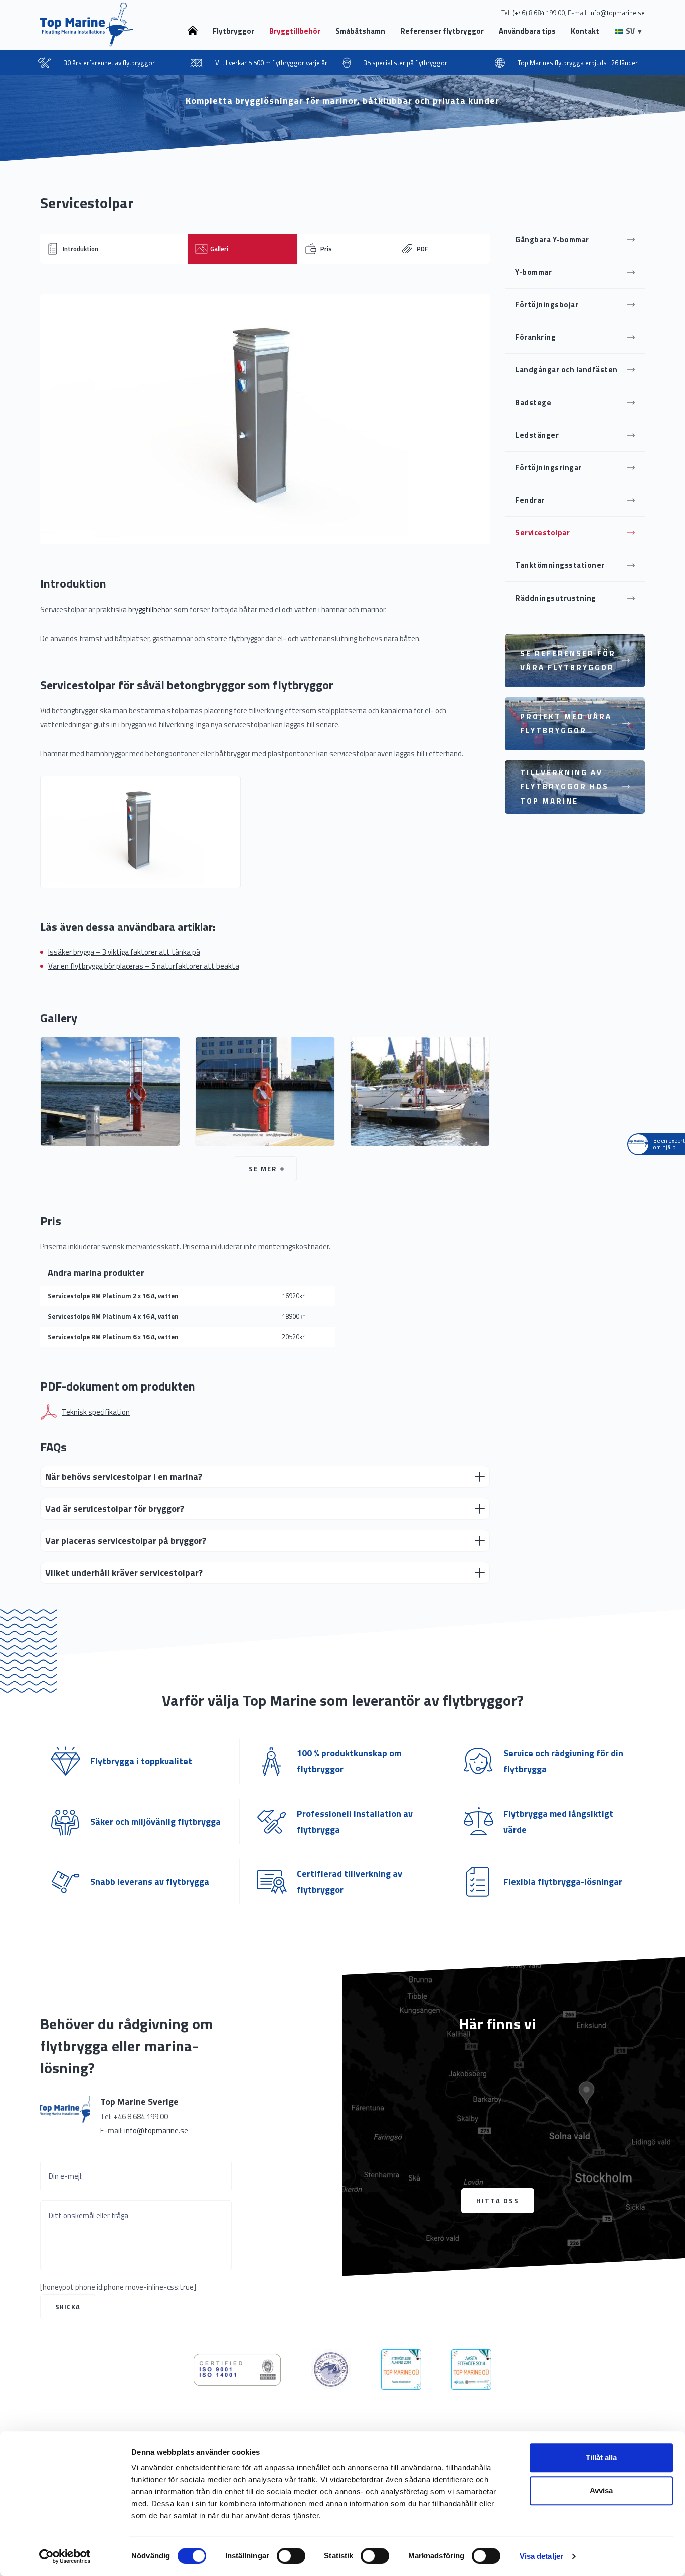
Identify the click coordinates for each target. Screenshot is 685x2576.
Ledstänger (537, 435)
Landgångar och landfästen (566, 370)
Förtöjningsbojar (547, 305)
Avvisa (601, 2491)
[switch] (291, 2556)
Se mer (263, 1169)
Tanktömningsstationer (560, 565)
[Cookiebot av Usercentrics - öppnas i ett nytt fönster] (65, 2556)
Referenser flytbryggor (442, 31)
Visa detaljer (541, 2556)
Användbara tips (527, 31)
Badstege (533, 402)
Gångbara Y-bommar (552, 239)
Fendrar (530, 500)
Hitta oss (498, 2201)
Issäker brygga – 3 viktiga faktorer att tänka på (124, 952)
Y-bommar (533, 272)
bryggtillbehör (150, 609)
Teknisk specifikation (96, 1412)
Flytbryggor (233, 31)
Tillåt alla (601, 2457)
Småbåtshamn (360, 31)
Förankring (535, 337)
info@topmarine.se (156, 2131)
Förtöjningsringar (548, 467)
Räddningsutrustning (556, 598)
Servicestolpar (542, 533)
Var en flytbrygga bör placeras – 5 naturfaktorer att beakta (144, 966)
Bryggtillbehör (295, 31)
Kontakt (585, 31)
